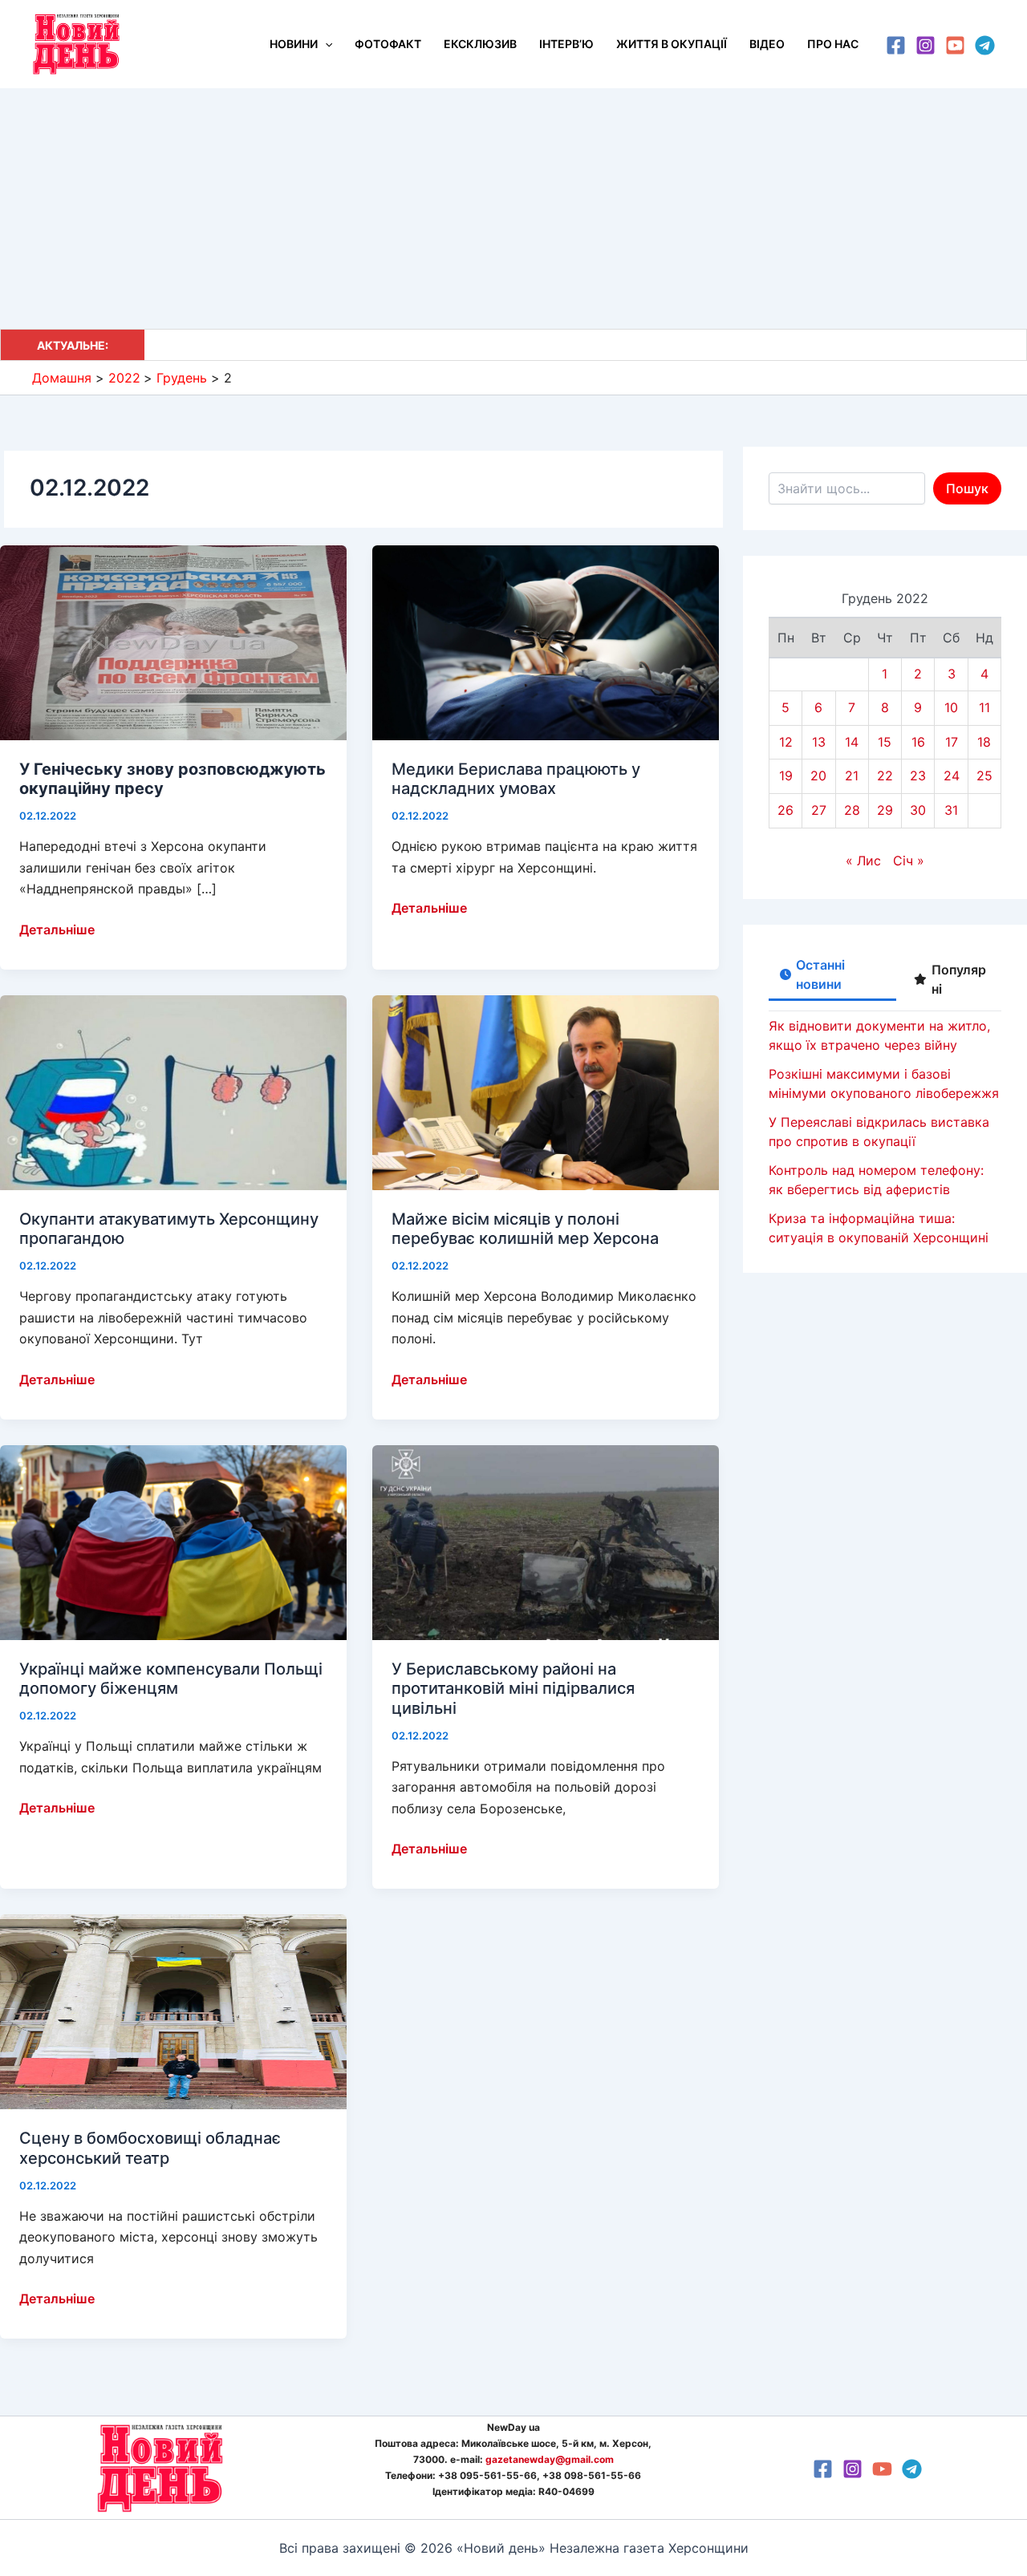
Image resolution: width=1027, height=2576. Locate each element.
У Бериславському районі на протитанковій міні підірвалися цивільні (513, 1689)
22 (885, 776)
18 (984, 742)
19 (786, 776)
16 (918, 742)
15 (885, 742)
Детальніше (57, 930)
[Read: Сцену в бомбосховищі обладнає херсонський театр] (173, 2011)
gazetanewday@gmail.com (550, 2459)
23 (918, 776)
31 (951, 810)
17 (952, 742)
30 (918, 810)
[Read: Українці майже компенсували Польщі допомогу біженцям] (173, 1541)
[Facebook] (896, 45)
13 (819, 742)
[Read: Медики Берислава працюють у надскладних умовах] (546, 642)
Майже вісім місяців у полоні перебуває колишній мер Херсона (525, 1229)
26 (785, 810)
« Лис (863, 861)
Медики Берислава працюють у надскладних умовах (516, 779)
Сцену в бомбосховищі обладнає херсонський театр (150, 2148)
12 (786, 742)
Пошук (967, 488)
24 (952, 776)
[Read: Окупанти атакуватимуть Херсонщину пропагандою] (173, 1092)
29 (885, 810)
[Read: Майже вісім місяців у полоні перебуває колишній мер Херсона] (546, 1092)
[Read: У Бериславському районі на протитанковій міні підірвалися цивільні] (546, 1541)
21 (852, 776)
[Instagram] (926, 45)
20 (818, 776)
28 (852, 810)
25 (984, 776)
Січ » (909, 861)
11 (984, 707)
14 (852, 742)
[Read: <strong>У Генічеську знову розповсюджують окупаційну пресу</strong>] (173, 642)
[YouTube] (955, 45)
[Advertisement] (513, 209)
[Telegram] (985, 45)
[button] (325, 44)
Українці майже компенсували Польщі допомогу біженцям (171, 1679)
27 (819, 810)
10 (951, 707)
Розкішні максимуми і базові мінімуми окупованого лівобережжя (336, 345)
